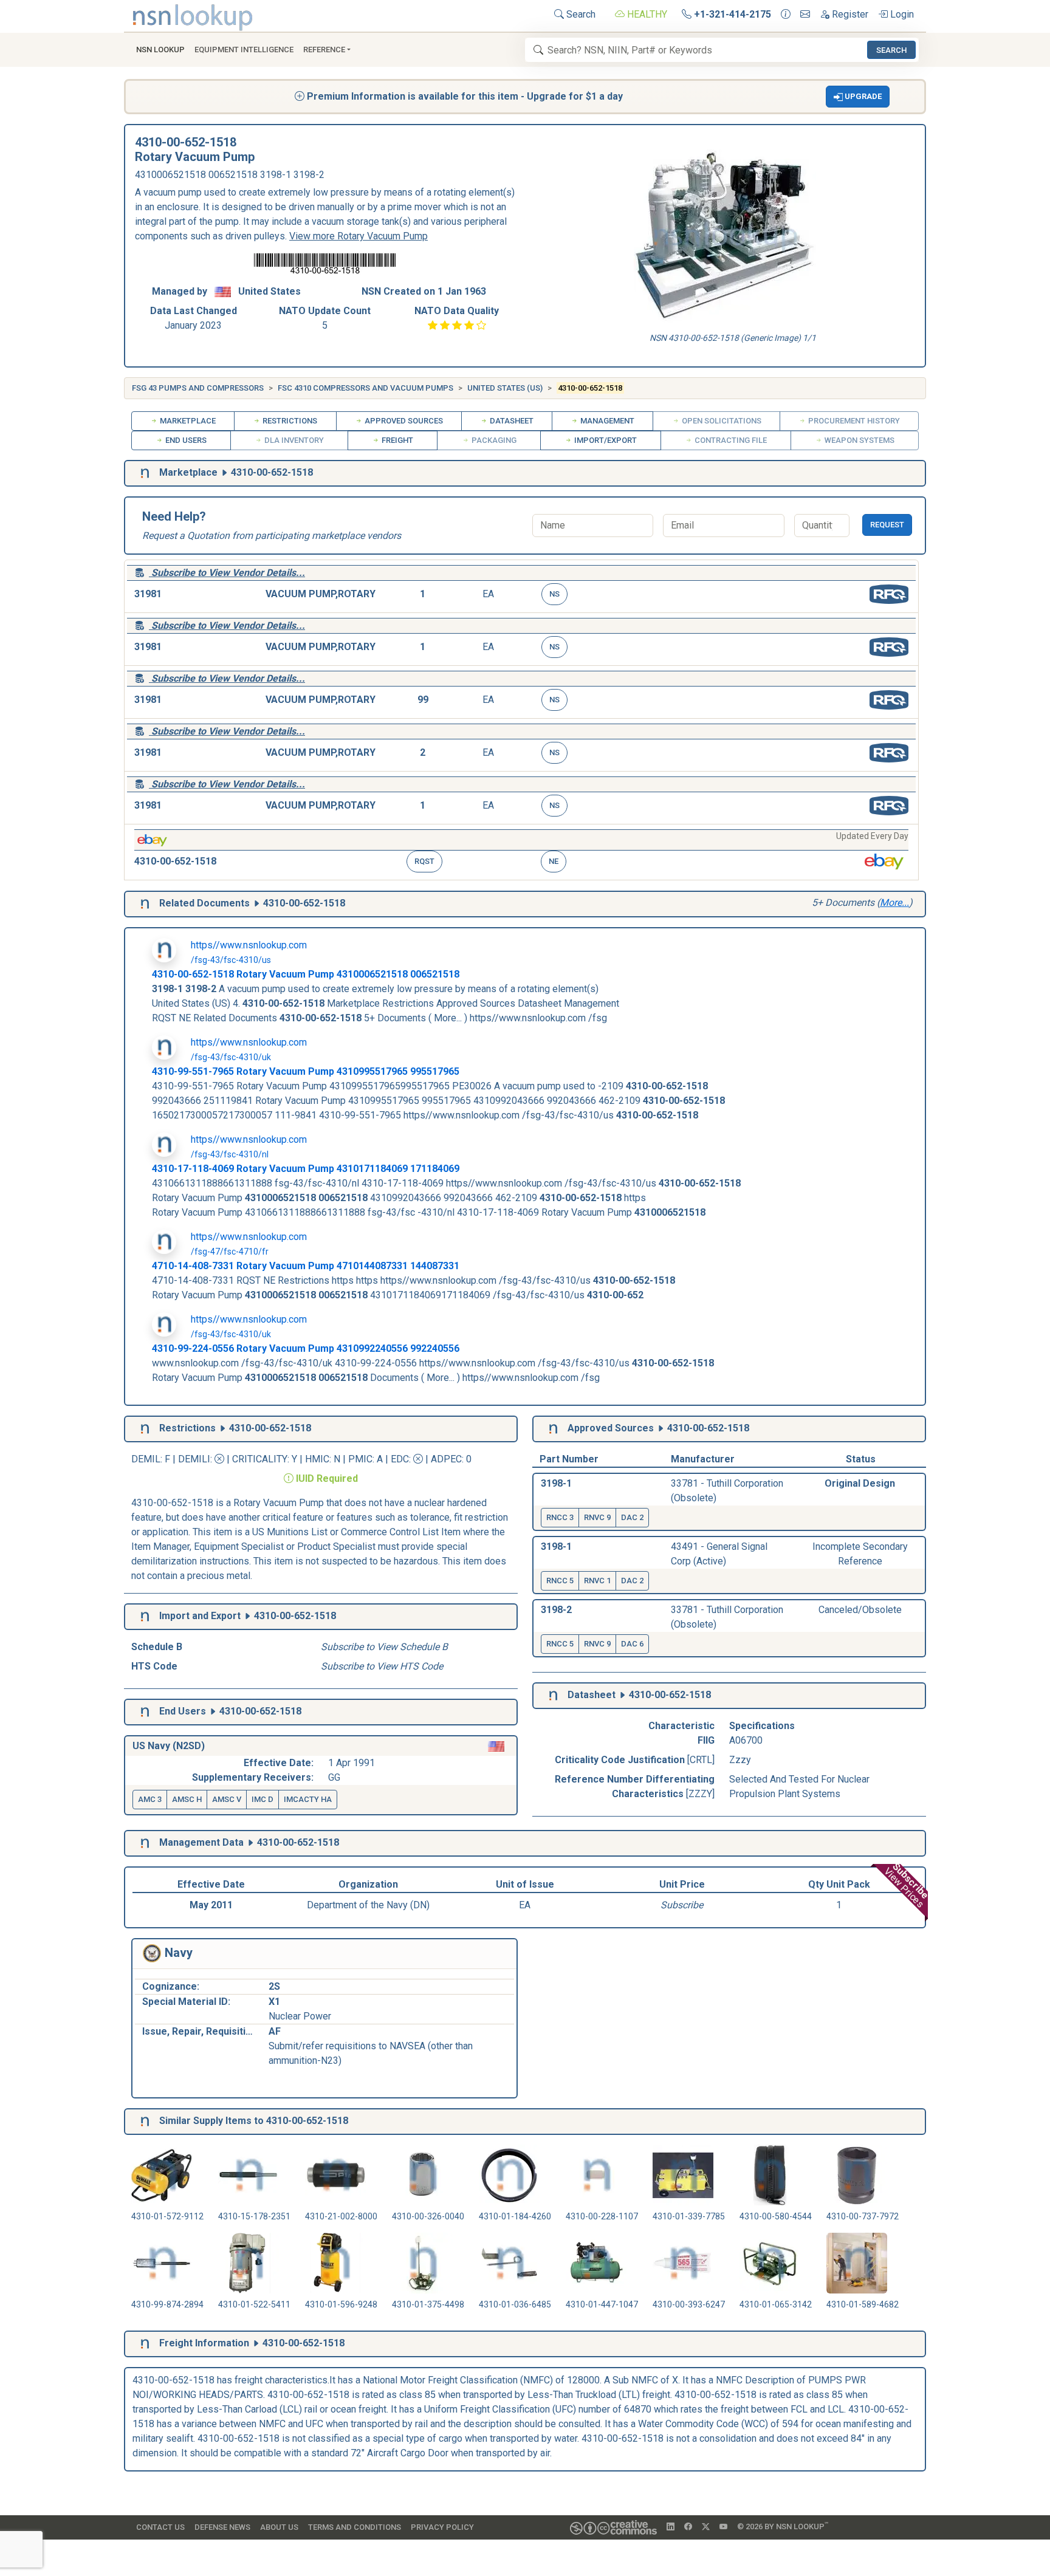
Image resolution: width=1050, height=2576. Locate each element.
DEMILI (194, 1459)
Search (580, 14)
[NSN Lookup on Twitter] (706, 2527)
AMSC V (227, 1799)
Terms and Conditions (355, 2527)
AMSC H (187, 1799)
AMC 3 (150, 1799)
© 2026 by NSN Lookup (783, 2526)
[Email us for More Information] (805, 15)
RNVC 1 (597, 1581)
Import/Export (605, 440)
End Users (185, 440)
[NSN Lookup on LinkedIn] (671, 2527)
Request (887, 525)
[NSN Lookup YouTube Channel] (723, 2527)
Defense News (222, 2527)
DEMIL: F (152, 1459)
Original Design (860, 1483)
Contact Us (160, 2527)
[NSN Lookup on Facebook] (688, 2527)
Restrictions (289, 421)
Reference (324, 50)
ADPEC (446, 1459)
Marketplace (187, 421)
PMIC (360, 1459)
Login (901, 14)
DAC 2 (632, 1517)
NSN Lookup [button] (160, 50)
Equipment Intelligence (244, 50)
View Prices (907, 1886)
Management (606, 421)
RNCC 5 (560, 1581)
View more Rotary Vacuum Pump (359, 236)
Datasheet (511, 421)
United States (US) (505, 388)
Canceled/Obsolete (860, 1610)
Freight (396, 440)
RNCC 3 (560, 1517)
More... (894, 903)
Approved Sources (403, 421)
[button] (858, 97)
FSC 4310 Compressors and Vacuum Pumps (365, 388)
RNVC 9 (597, 1517)
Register (849, 14)
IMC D (262, 1799)
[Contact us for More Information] (786, 15)
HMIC (317, 1459)
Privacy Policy (442, 2527)
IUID (305, 1478)
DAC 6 (632, 1644)
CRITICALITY (260, 1459)
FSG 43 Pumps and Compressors (198, 388)
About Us (279, 2527)
